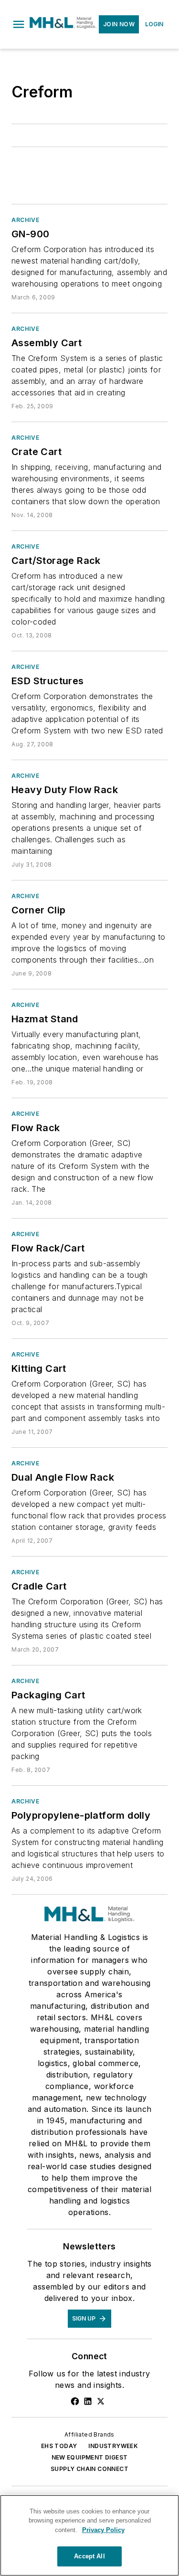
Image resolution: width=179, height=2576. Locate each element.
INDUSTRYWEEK (113, 2446)
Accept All (89, 2556)
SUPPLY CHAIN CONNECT (89, 2469)
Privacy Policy (103, 2530)
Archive (25, 220)
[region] (89, 2535)
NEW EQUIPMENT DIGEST (90, 2457)
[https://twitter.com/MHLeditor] (101, 2401)
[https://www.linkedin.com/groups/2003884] (88, 2401)
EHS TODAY (59, 2446)
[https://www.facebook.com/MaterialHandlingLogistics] (75, 2401)
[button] (19, 24)
